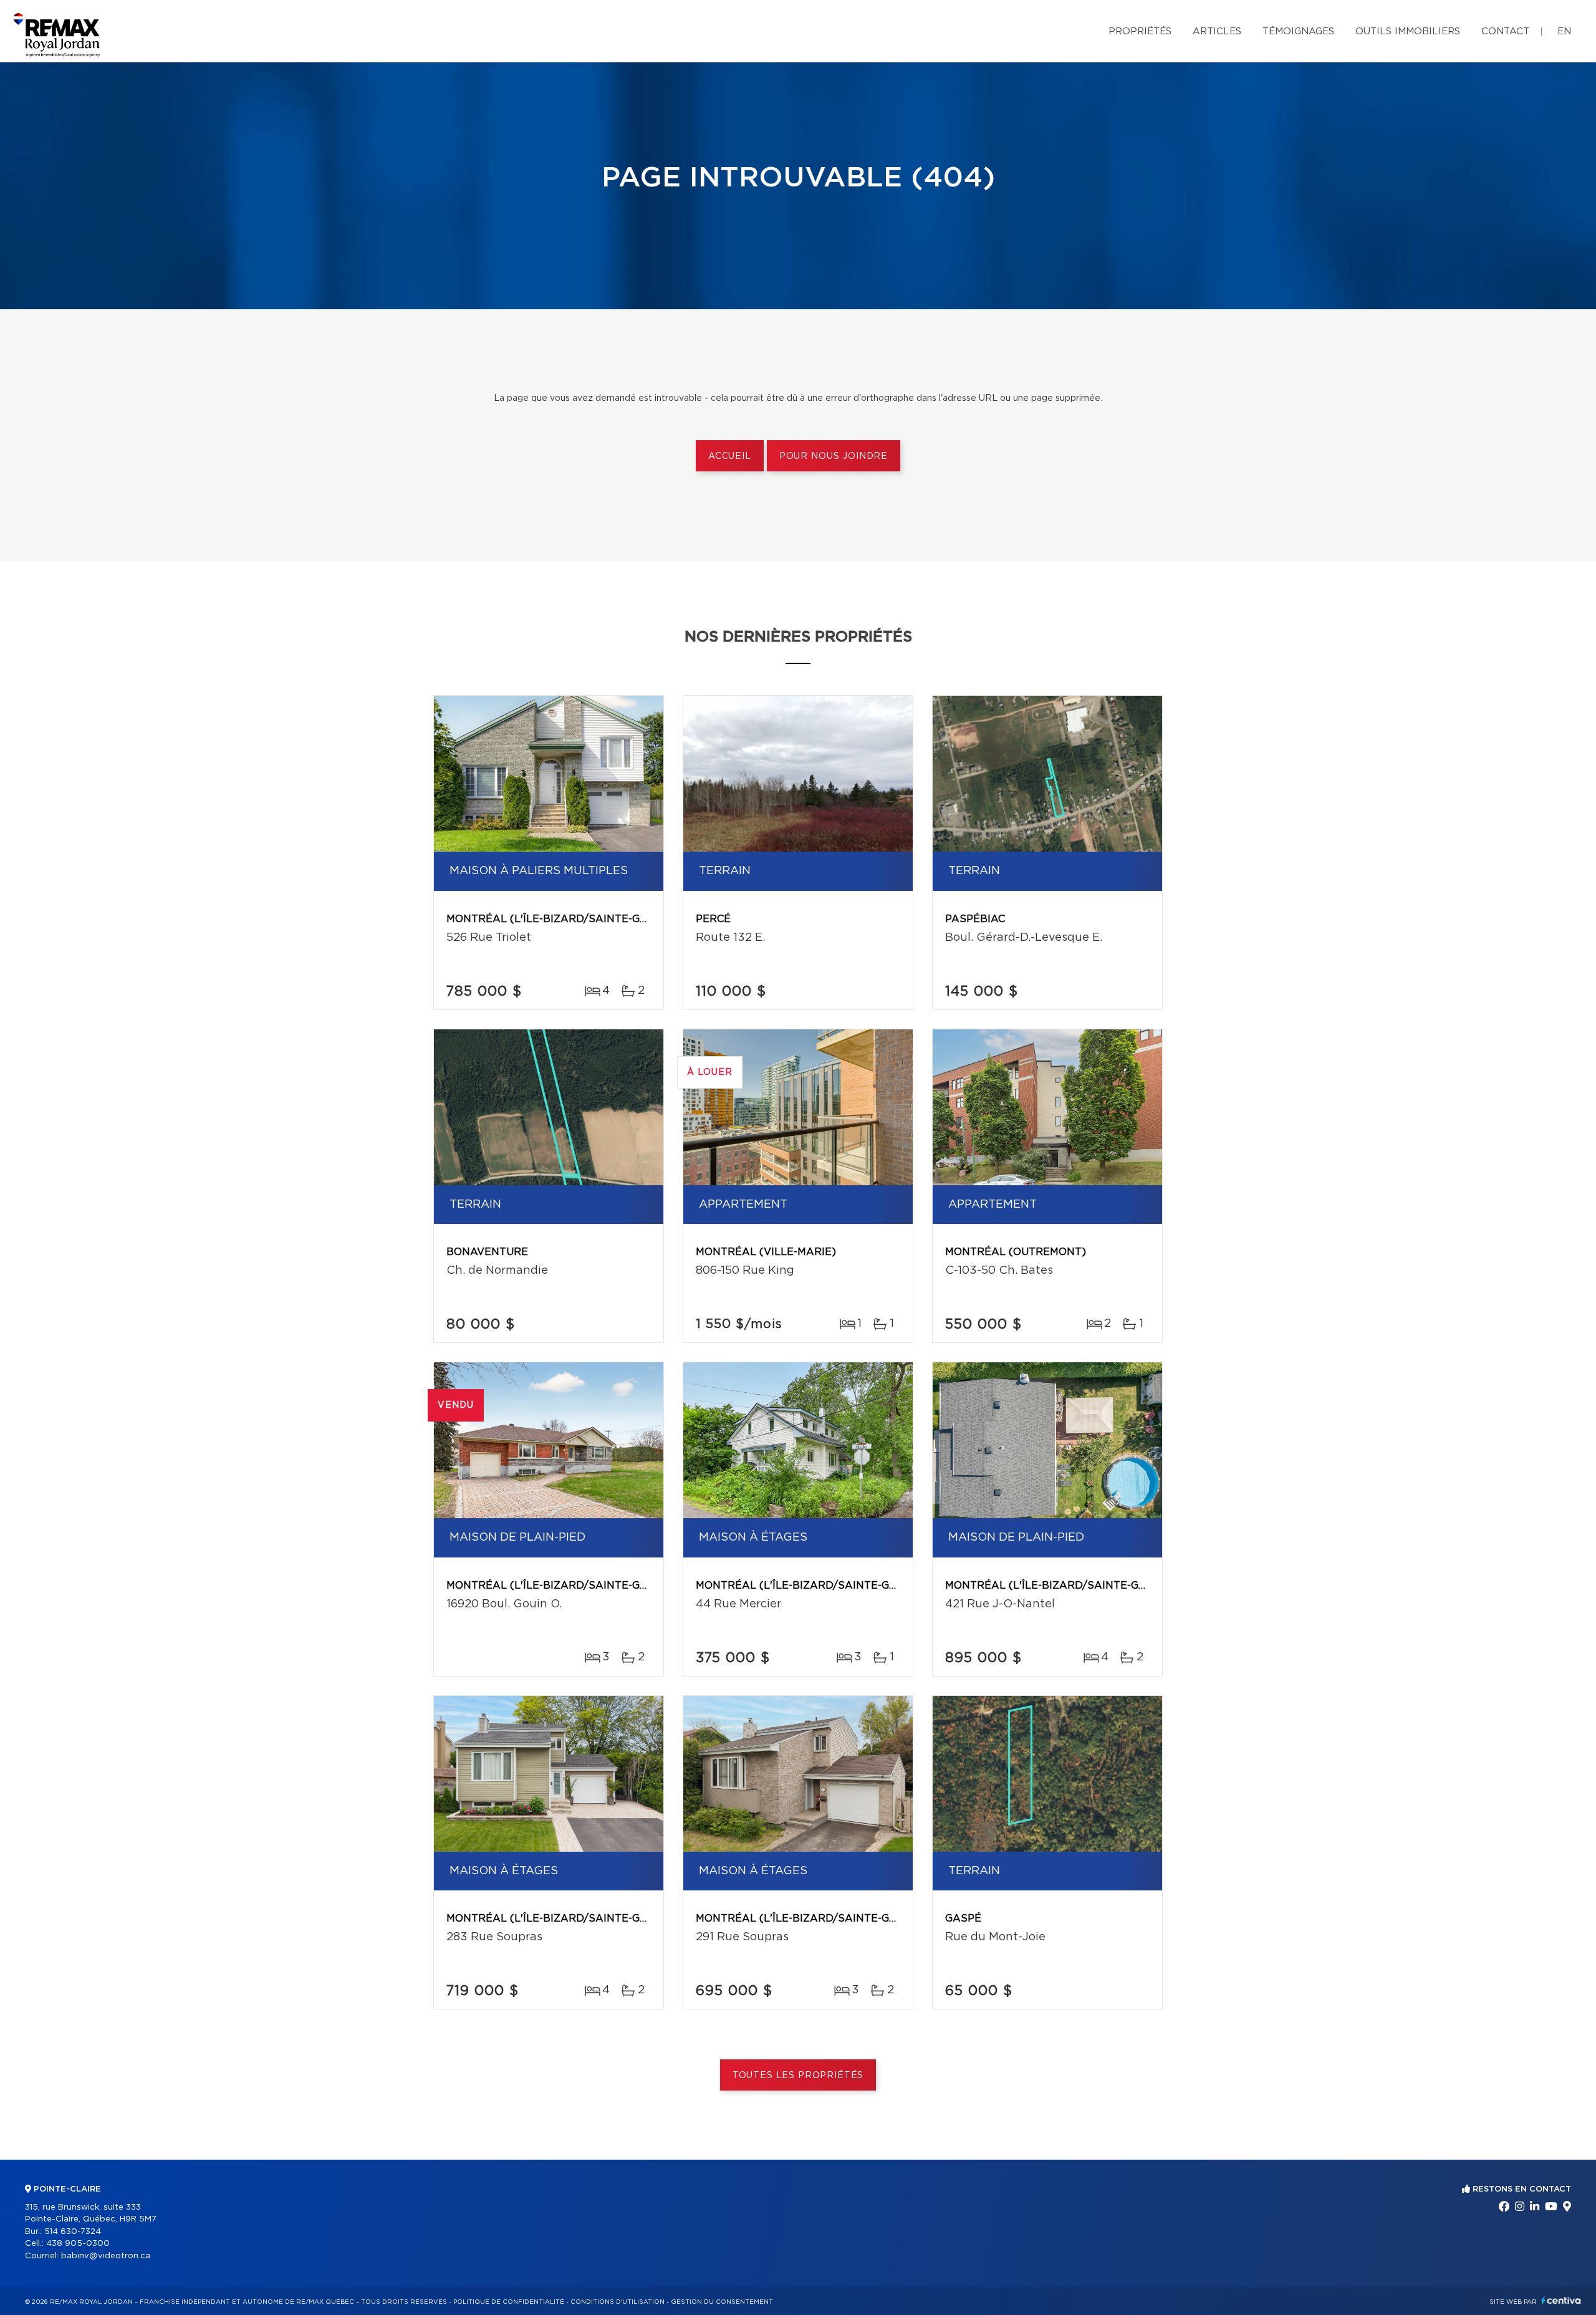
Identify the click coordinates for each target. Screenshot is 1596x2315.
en (1564, 31)
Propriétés (1140, 31)
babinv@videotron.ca (106, 2256)
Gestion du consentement (722, 2302)
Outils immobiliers (1408, 31)
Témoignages (1298, 31)
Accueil (730, 456)
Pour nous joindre (834, 456)
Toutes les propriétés (798, 2076)
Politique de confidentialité (509, 2302)
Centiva (1561, 2300)
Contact (1505, 31)
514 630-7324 (73, 2232)
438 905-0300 (78, 2244)
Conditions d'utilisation (618, 2302)
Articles (1217, 31)
